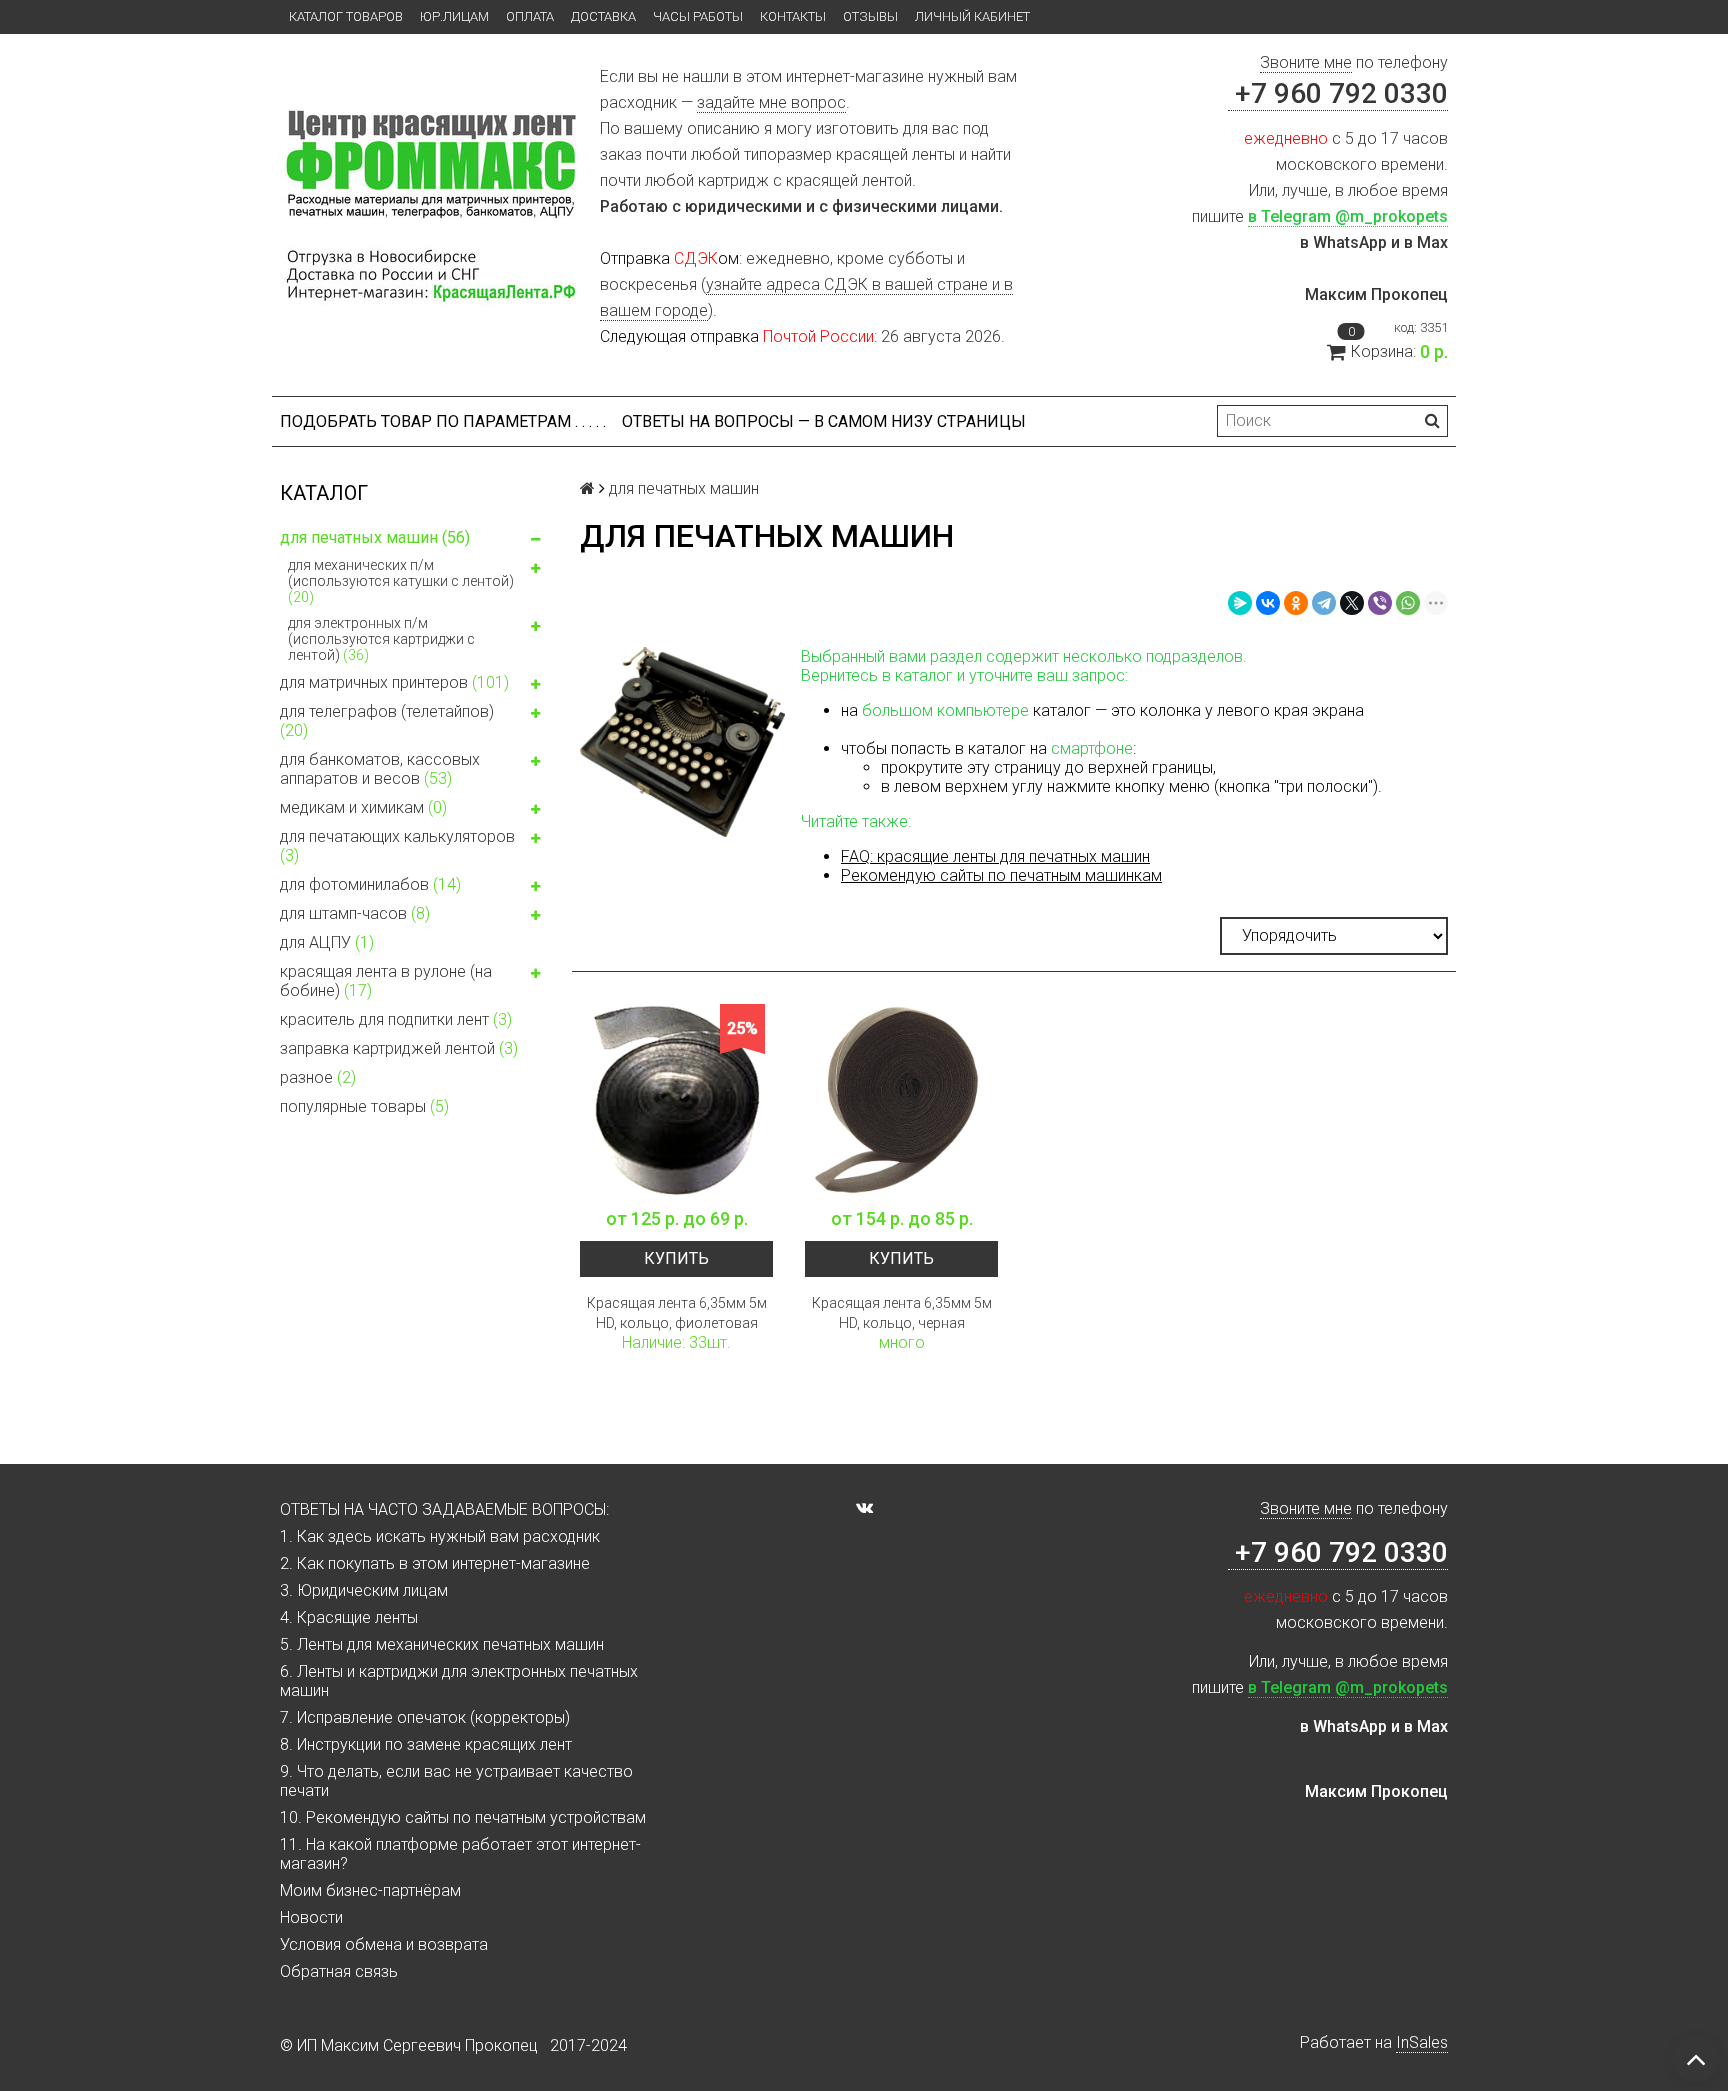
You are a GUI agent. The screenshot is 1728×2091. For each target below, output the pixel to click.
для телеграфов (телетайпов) (387, 721)
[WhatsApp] (1408, 603)
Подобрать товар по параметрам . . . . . (443, 421)
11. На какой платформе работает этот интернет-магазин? (460, 1854)
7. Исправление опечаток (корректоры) (425, 1717)
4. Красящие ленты (349, 1617)
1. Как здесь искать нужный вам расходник (440, 1536)
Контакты (793, 16)
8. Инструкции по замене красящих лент (426, 1744)
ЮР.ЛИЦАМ (454, 16)
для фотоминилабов (370, 884)
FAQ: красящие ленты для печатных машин (995, 856)
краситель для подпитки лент (396, 1019)
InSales (1422, 2042)
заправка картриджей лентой (399, 1048)
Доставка (603, 16)
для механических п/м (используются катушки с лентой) (401, 581)
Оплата (530, 16)
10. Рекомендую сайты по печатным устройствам (463, 1817)
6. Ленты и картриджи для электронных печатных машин (459, 1681)
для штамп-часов (355, 913)
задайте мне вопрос (771, 102)
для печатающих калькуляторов (397, 846)
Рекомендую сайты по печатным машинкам (1001, 875)
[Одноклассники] (1296, 603)
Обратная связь (339, 1971)
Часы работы (698, 16)
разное (318, 1077)
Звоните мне (1306, 62)
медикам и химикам (363, 807)
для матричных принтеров (394, 682)
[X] (1352, 603)
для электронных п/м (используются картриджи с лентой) (381, 639)
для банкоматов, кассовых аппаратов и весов (380, 769)
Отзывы (870, 16)
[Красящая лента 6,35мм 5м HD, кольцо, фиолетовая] (676, 1100)
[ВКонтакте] (1268, 603)
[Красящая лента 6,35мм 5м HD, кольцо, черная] (901, 1100)
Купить (676, 1258)
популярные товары (364, 1106)
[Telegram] (1324, 603)
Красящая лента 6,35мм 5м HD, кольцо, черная (902, 1313)
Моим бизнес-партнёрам (370, 1890)
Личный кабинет (972, 16)
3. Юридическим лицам (364, 1590)
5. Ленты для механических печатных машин (442, 1644)
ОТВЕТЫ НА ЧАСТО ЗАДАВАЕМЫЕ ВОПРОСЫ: (444, 1509)
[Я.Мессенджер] (1240, 603)
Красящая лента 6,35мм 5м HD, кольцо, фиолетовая (677, 1313)
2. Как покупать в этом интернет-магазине (435, 1563)
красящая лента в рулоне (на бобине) (386, 981)
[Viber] (1380, 603)
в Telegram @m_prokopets (1348, 216)
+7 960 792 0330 (1338, 93)
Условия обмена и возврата (384, 1944)
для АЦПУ (327, 942)
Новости (311, 1917)
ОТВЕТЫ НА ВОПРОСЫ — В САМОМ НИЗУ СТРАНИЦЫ (824, 421)
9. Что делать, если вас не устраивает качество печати (456, 1781)
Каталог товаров (346, 16)
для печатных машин (375, 537)
